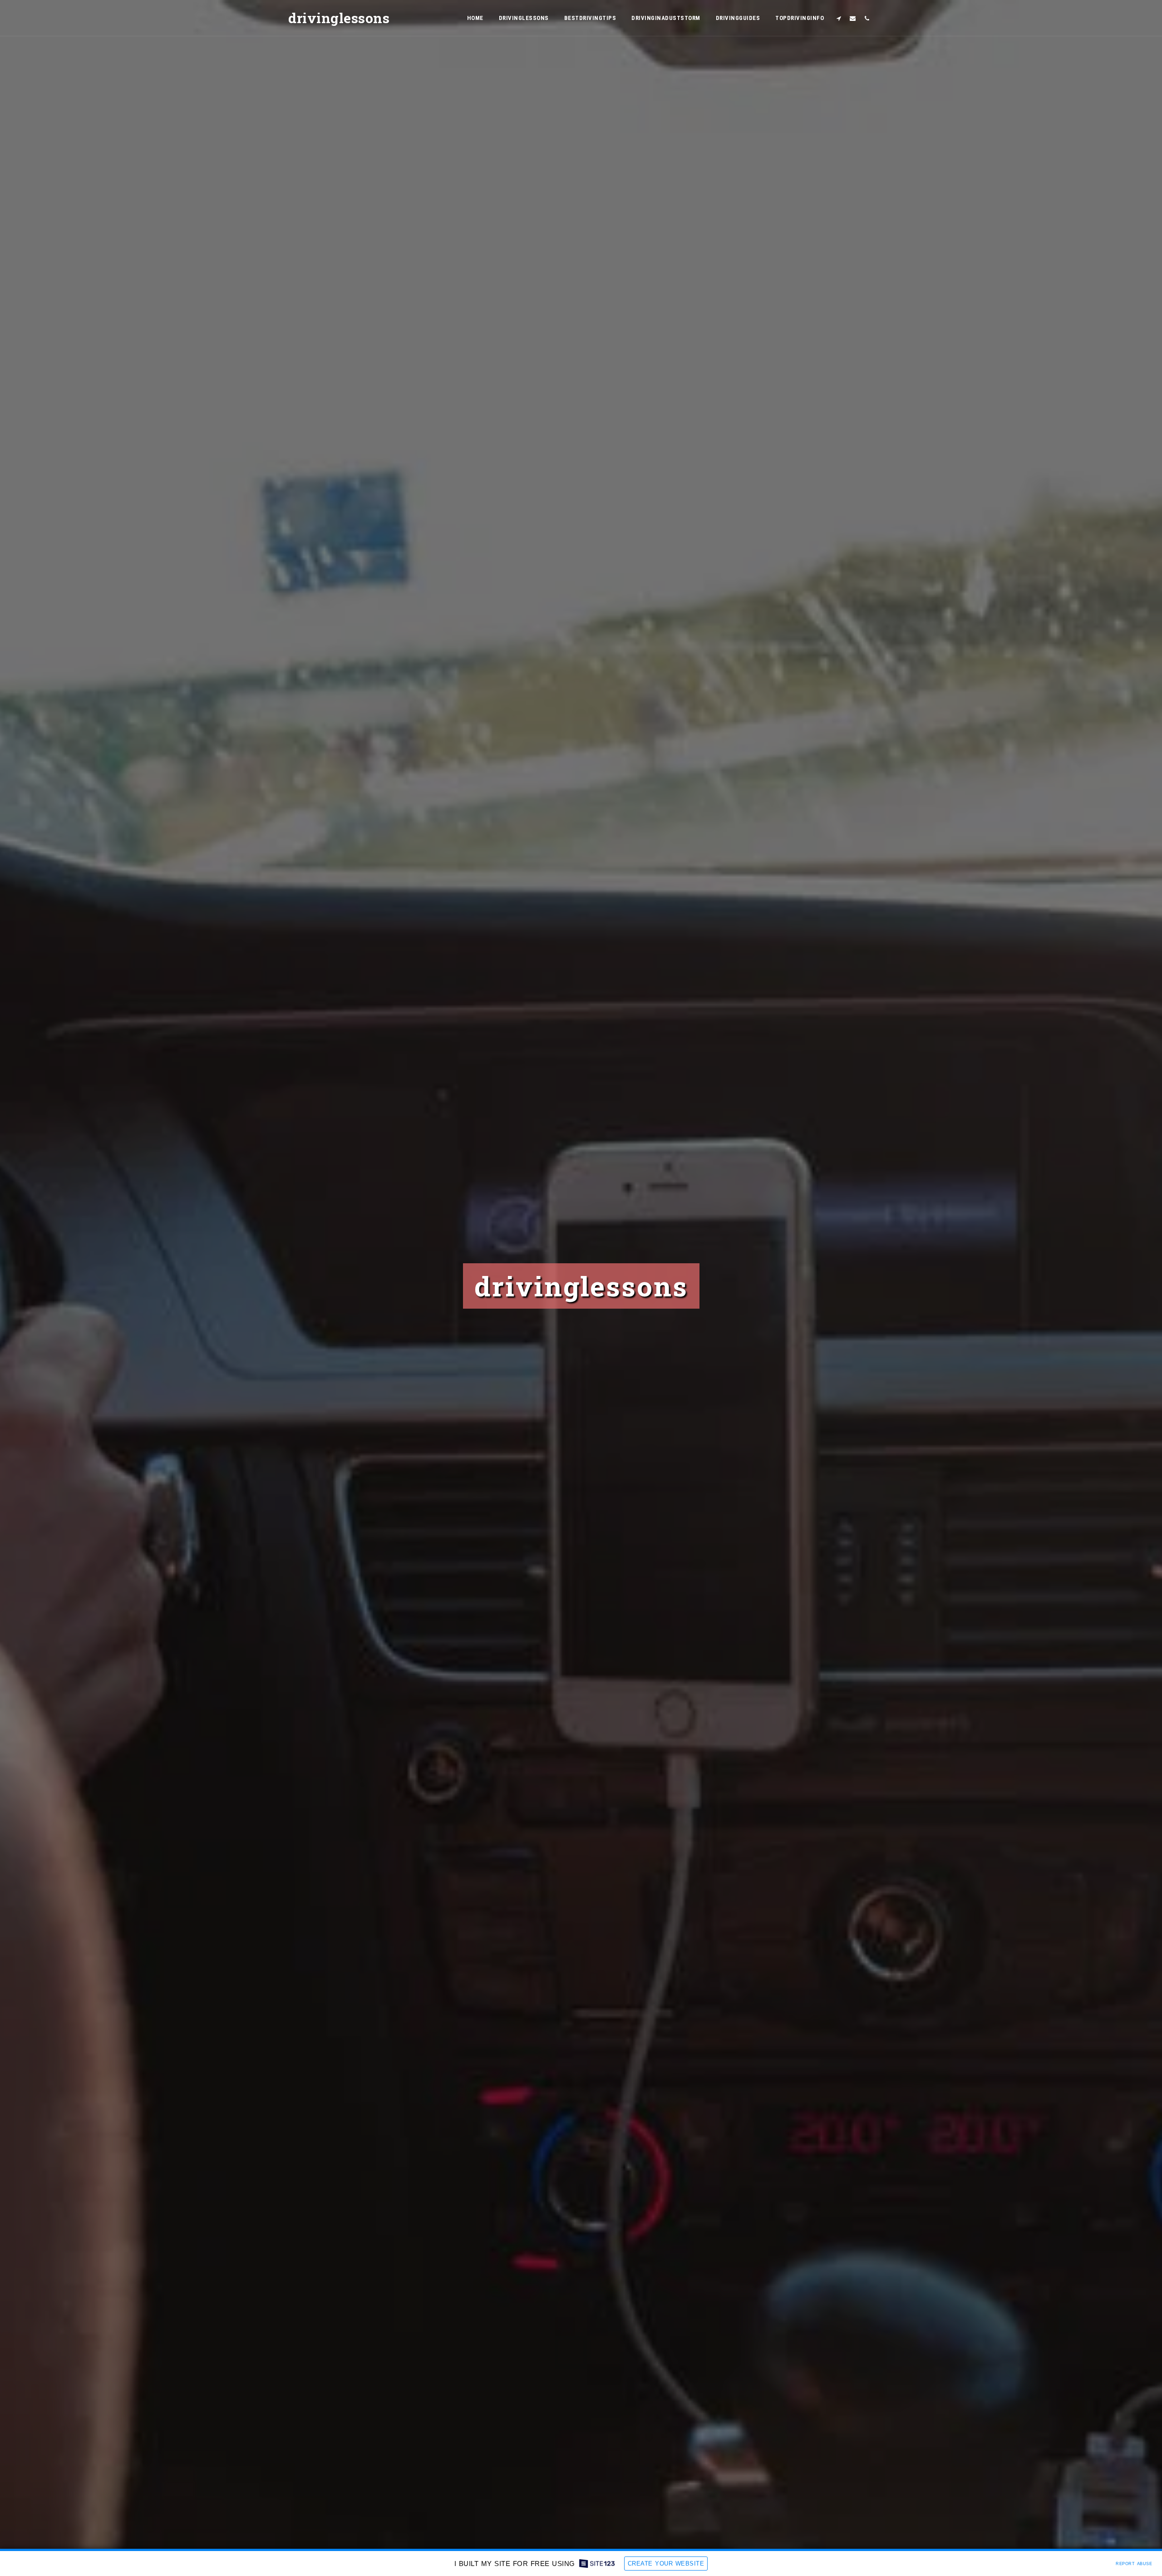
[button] (839, 18)
